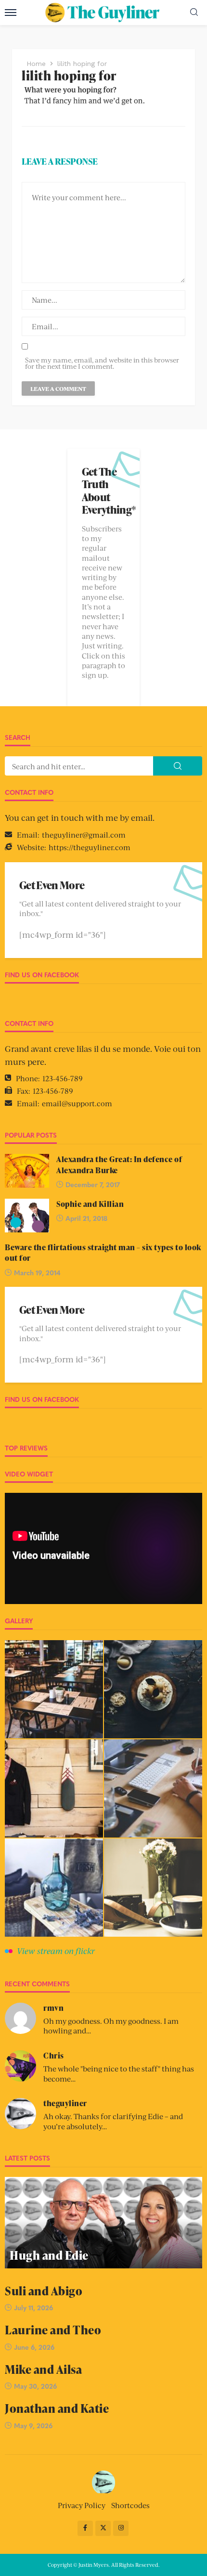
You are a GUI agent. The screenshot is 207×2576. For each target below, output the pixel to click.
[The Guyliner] (104, 2481)
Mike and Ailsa (43, 2369)
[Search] (194, 12)
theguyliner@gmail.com (84, 835)
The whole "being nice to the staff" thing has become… (119, 2073)
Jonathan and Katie (57, 2408)
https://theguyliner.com (90, 847)
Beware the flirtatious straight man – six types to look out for (103, 1253)
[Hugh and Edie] (103, 2223)
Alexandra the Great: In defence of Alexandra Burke (119, 1165)
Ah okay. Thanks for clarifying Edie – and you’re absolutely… (113, 2121)
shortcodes (130, 2505)
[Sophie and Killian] (27, 1216)
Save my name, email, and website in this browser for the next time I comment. (102, 363)
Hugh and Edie (49, 2255)
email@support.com (77, 1103)
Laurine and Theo (53, 2330)
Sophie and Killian (90, 1204)
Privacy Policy (82, 2505)
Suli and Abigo (44, 2291)
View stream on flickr (56, 1951)
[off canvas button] (11, 13)
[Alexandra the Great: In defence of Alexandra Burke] (27, 1171)
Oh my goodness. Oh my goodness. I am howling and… (111, 2026)
